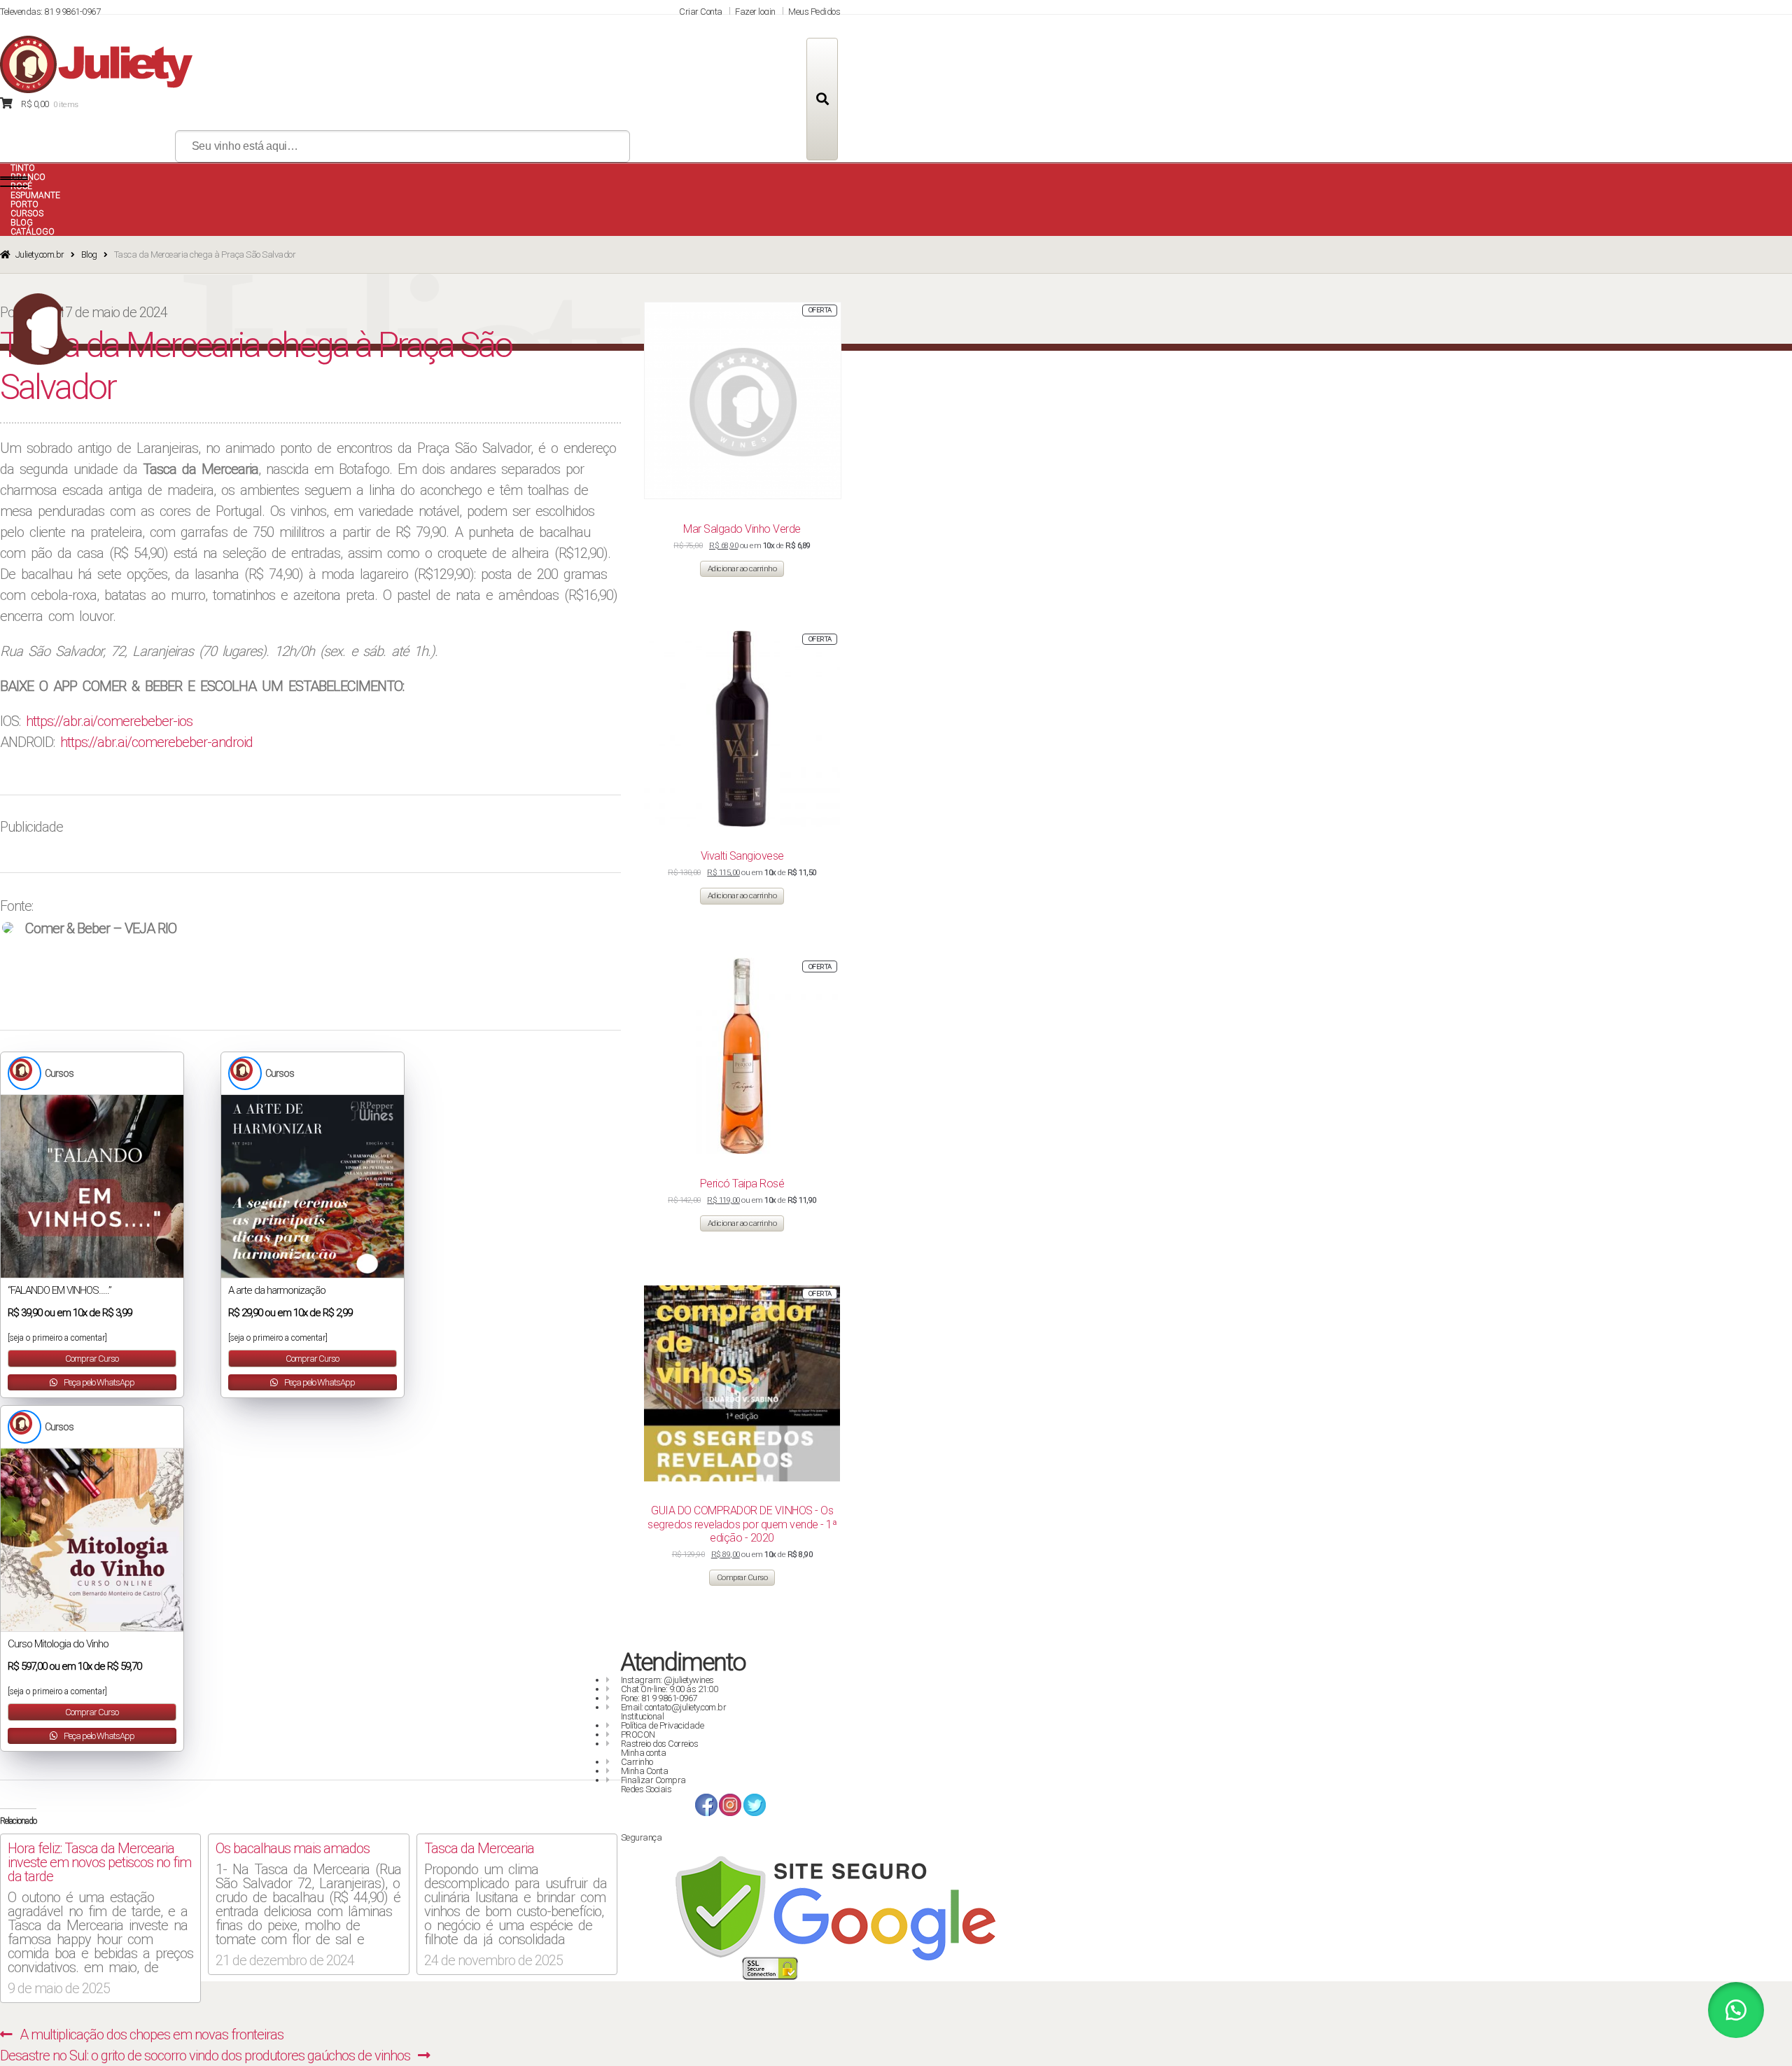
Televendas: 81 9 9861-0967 (50, 12)
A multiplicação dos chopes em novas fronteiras (151, 2034)
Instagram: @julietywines (667, 1680)
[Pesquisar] (822, 99)
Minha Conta (645, 1771)
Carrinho (637, 1762)
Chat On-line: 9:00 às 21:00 (670, 1689)
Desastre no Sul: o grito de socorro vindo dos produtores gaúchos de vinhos (205, 2055)
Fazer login (755, 12)
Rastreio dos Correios (660, 1744)
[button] (1736, 2010)
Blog (89, 254)
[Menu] (14, 182)
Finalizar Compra (653, 1780)
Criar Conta (701, 12)
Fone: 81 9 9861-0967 (659, 1698)
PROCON (638, 1735)
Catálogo (33, 232)
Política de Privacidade (663, 1725)
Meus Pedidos (814, 12)
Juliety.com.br (40, 254)
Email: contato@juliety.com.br (674, 1707)
